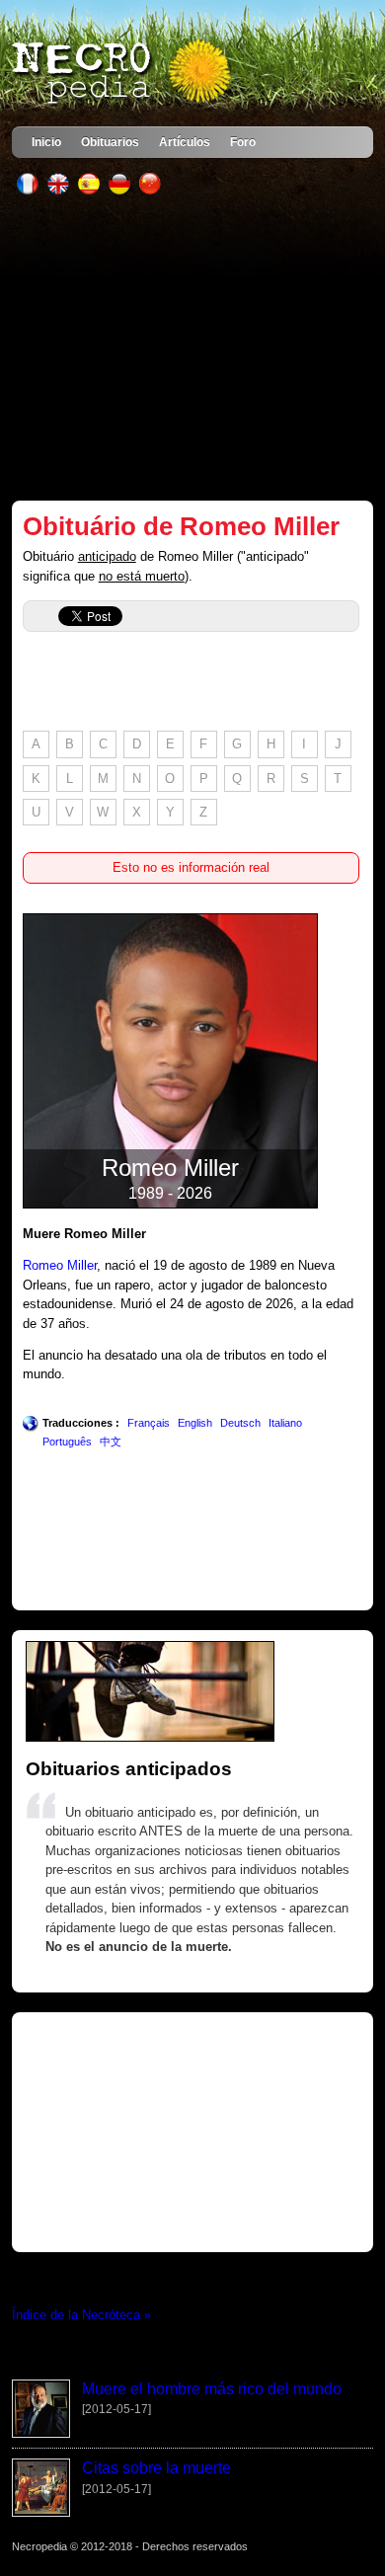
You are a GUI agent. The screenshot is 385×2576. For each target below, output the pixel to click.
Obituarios (110, 142)
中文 (111, 1442)
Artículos (185, 142)
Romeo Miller (60, 1265)
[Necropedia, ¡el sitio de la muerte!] (123, 73)
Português (67, 1442)
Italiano (285, 1423)
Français (149, 1423)
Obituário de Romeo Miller (181, 526)
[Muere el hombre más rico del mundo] (41, 2433)
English (195, 1423)
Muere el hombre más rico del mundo (212, 2389)
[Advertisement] (193, 348)
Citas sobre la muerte (156, 2468)
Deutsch (240, 1423)
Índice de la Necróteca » (81, 2315)
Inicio (46, 142)
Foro (243, 142)
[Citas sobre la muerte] (41, 2512)
